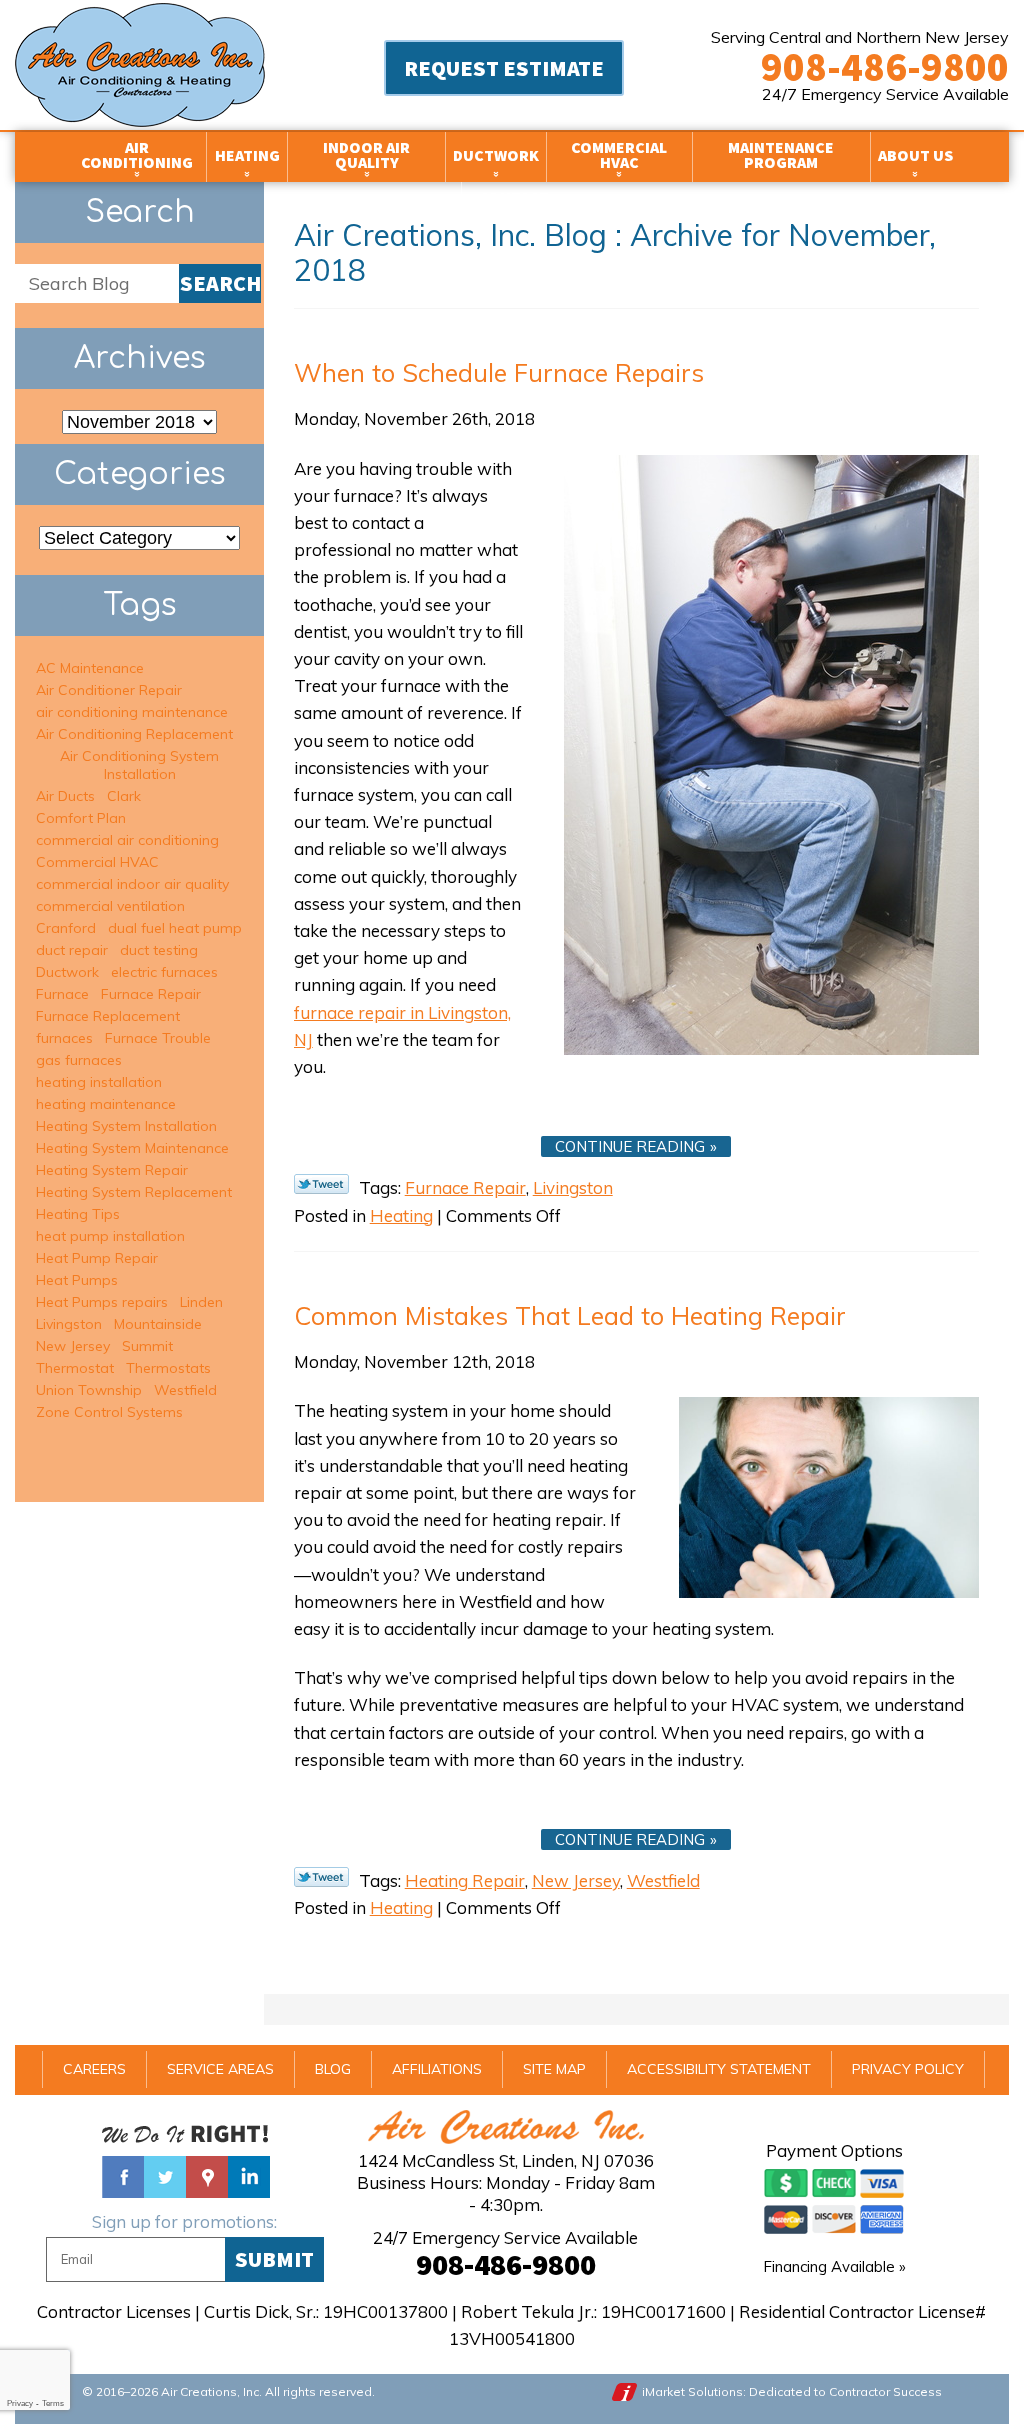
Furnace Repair (465, 1187)
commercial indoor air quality (132, 884)
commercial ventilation (110, 906)
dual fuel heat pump (175, 928)
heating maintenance (106, 1104)
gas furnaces (79, 1060)
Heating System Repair (112, 1170)
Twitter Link (321, 1184)
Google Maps (207, 2177)
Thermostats (168, 1368)
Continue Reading (630, 1146)
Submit (274, 2259)
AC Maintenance (90, 668)
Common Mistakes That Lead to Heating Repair (570, 1315)
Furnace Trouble (158, 1038)
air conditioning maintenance (132, 712)
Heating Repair (465, 1880)
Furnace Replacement (108, 1016)
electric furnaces (164, 972)
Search (220, 283)
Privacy (20, 2403)
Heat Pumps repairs (102, 1302)
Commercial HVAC (97, 862)
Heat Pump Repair (97, 1258)
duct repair (72, 950)
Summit (147, 1346)
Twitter (165, 2177)
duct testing (159, 950)
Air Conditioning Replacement (134, 734)
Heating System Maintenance (132, 1148)
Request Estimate (504, 68)
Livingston (573, 1187)
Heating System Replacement (134, 1192)
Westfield (663, 1880)
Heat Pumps (77, 1280)
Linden (201, 1302)
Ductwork (67, 972)
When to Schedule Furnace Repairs (499, 372)
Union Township (89, 1390)
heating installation (99, 1082)
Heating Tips (78, 1214)
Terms (53, 2403)
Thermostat (75, 1368)
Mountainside (158, 1324)
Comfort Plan (81, 818)
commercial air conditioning (127, 840)
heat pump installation (110, 1236)
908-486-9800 (885, 67)
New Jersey (576, 1880)
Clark (124, 796)
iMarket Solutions (692, 2391)
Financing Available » (834, 2266)
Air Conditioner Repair (109, 690)
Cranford (66, 928)
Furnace (62, 994)
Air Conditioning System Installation (139, 765)
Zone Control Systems (109, 1412)
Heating (401, 1215)
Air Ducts (65, 796)
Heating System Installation (126, 1126)
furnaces (64, 1038)
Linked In (249, 2177)
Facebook (123, 2177)
